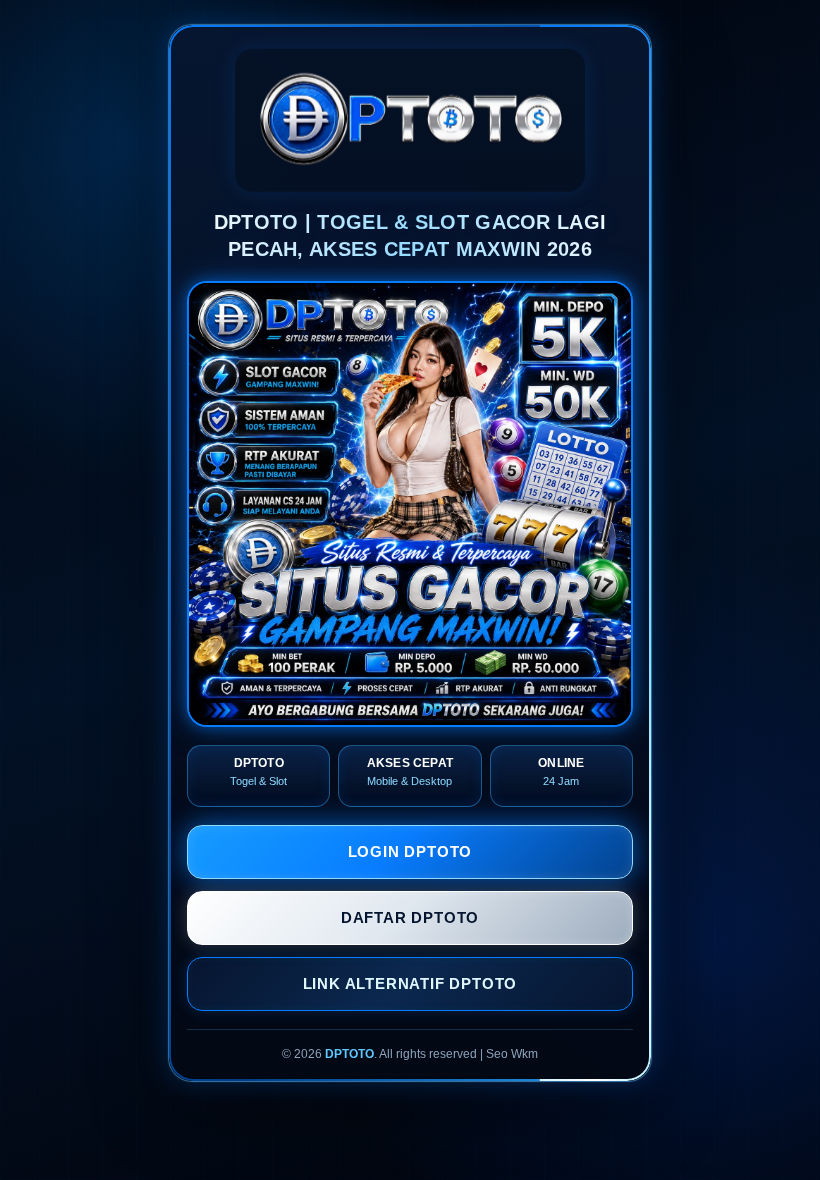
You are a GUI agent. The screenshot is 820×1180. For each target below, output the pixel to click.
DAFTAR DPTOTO (410, 917)
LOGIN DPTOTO (410, 851)
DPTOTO (349, 1054)
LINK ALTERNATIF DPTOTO (410, 983)
